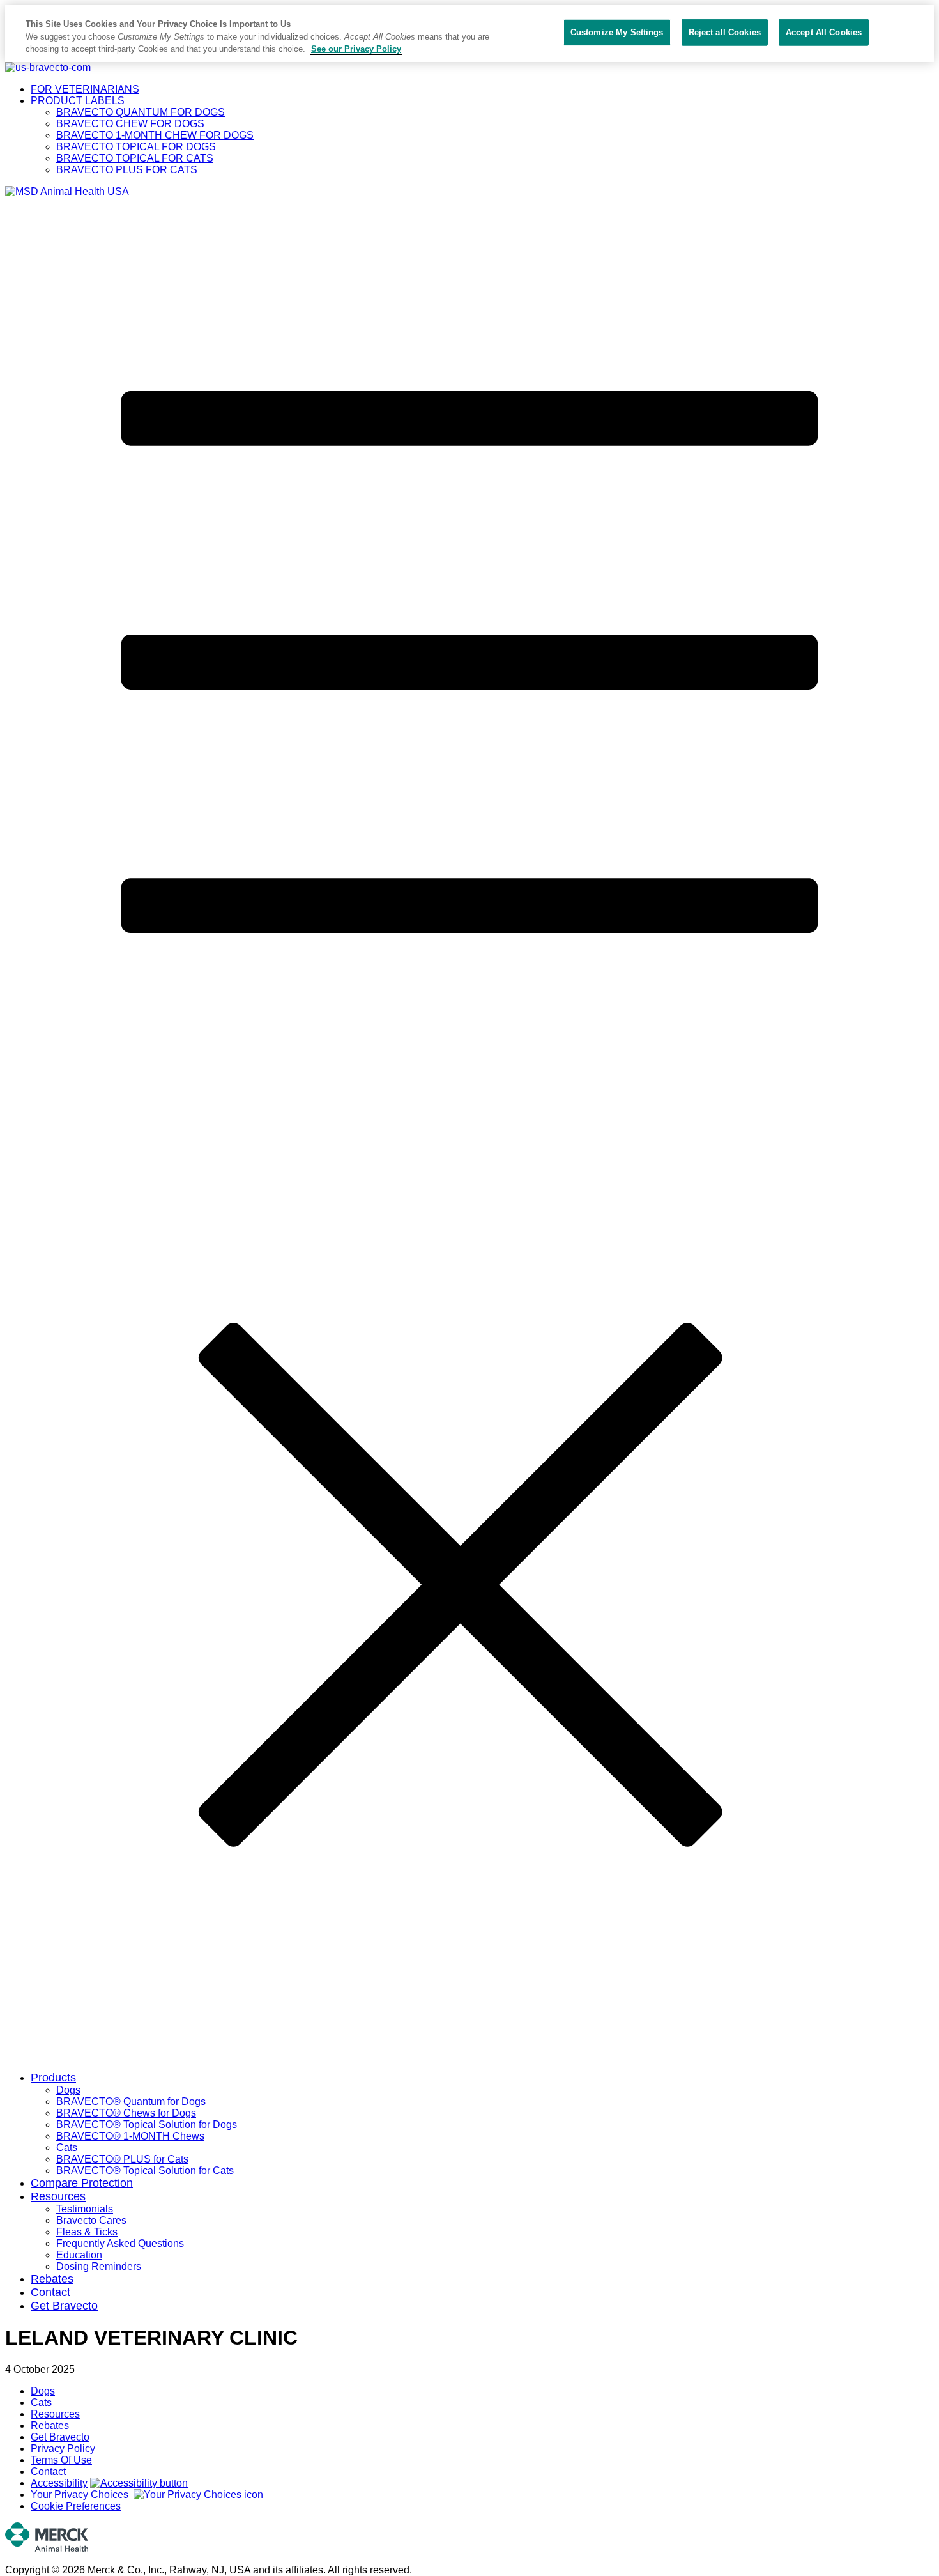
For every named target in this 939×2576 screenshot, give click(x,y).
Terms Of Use (61, 2460)
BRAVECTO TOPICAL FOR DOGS (136, 147)
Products (53, 2078)
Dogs (68, 2090)
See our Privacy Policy (356, 49)
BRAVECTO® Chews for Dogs (126, 2113)
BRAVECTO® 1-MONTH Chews (130, 2136)
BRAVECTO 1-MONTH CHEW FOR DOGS (155, 135)
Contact (50, 2292)
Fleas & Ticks (87, 2232)
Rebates (52, 2279)
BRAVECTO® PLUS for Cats (122, 2159)
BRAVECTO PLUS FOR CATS (127, 170)
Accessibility (59, 2483)
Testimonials (85, 2209)
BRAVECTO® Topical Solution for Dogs (147, 2125)
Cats (67, 2148)
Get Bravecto (64, 2306)
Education (79, 2255)
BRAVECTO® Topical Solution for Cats (145, 2171)
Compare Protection (82, 2183)
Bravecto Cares (91, 2220)
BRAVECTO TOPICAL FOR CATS (135, 158)
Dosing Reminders (99, 2266)
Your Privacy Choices (80, 2495)
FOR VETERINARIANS (85, 89)
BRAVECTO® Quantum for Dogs (131, 2102)
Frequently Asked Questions (120, 2243)
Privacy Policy (63, 2449)
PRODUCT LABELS (78, 101)
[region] (469, 34)
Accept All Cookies (824, 32)
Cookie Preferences (76, 2506)
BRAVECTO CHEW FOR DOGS (130, 124)
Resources (58, 2196)
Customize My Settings (617, 32)
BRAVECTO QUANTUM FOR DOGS (141, 112)
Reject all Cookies (725, 32)
